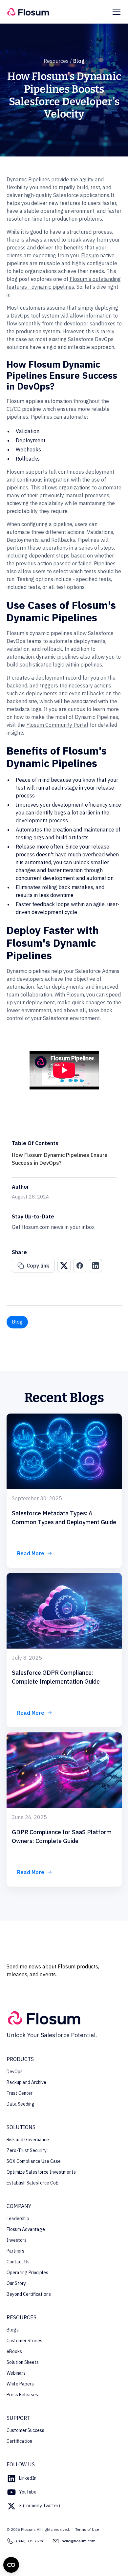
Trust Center (20, 2093)
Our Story (16, 2283)
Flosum (90, 255)
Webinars (16, 2373)
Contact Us (18, 2262)
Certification (19, 2441)
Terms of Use (87, 2529)
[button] (115, 12)
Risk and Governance (28, 2140)
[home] (28, 12)
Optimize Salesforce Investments (41, 2172)
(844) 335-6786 (30, 2541)
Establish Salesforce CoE (32, 2183)
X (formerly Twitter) (40, 2506)
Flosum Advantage (26, 2229)
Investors (17, 2240)
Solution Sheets (23, 2362)
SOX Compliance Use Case (34, 2161)
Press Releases (22, 2395)
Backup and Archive (26, 2082)
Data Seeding (21, 2104)
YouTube (28, 2492)
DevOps (15, 2072)
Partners (15, 2251)
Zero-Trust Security (27, 2150)
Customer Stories (24, 2341)
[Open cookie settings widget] (11, 2565)
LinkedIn (28, 2478)
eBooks (14, 2351)
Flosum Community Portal (57, 725)
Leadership (18, 2219)
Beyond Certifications (29, 2294)
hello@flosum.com (79, 2541)
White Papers (20, 2384)
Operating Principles (27, 2273)
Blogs (13, 2330)
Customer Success (25, 2430)
